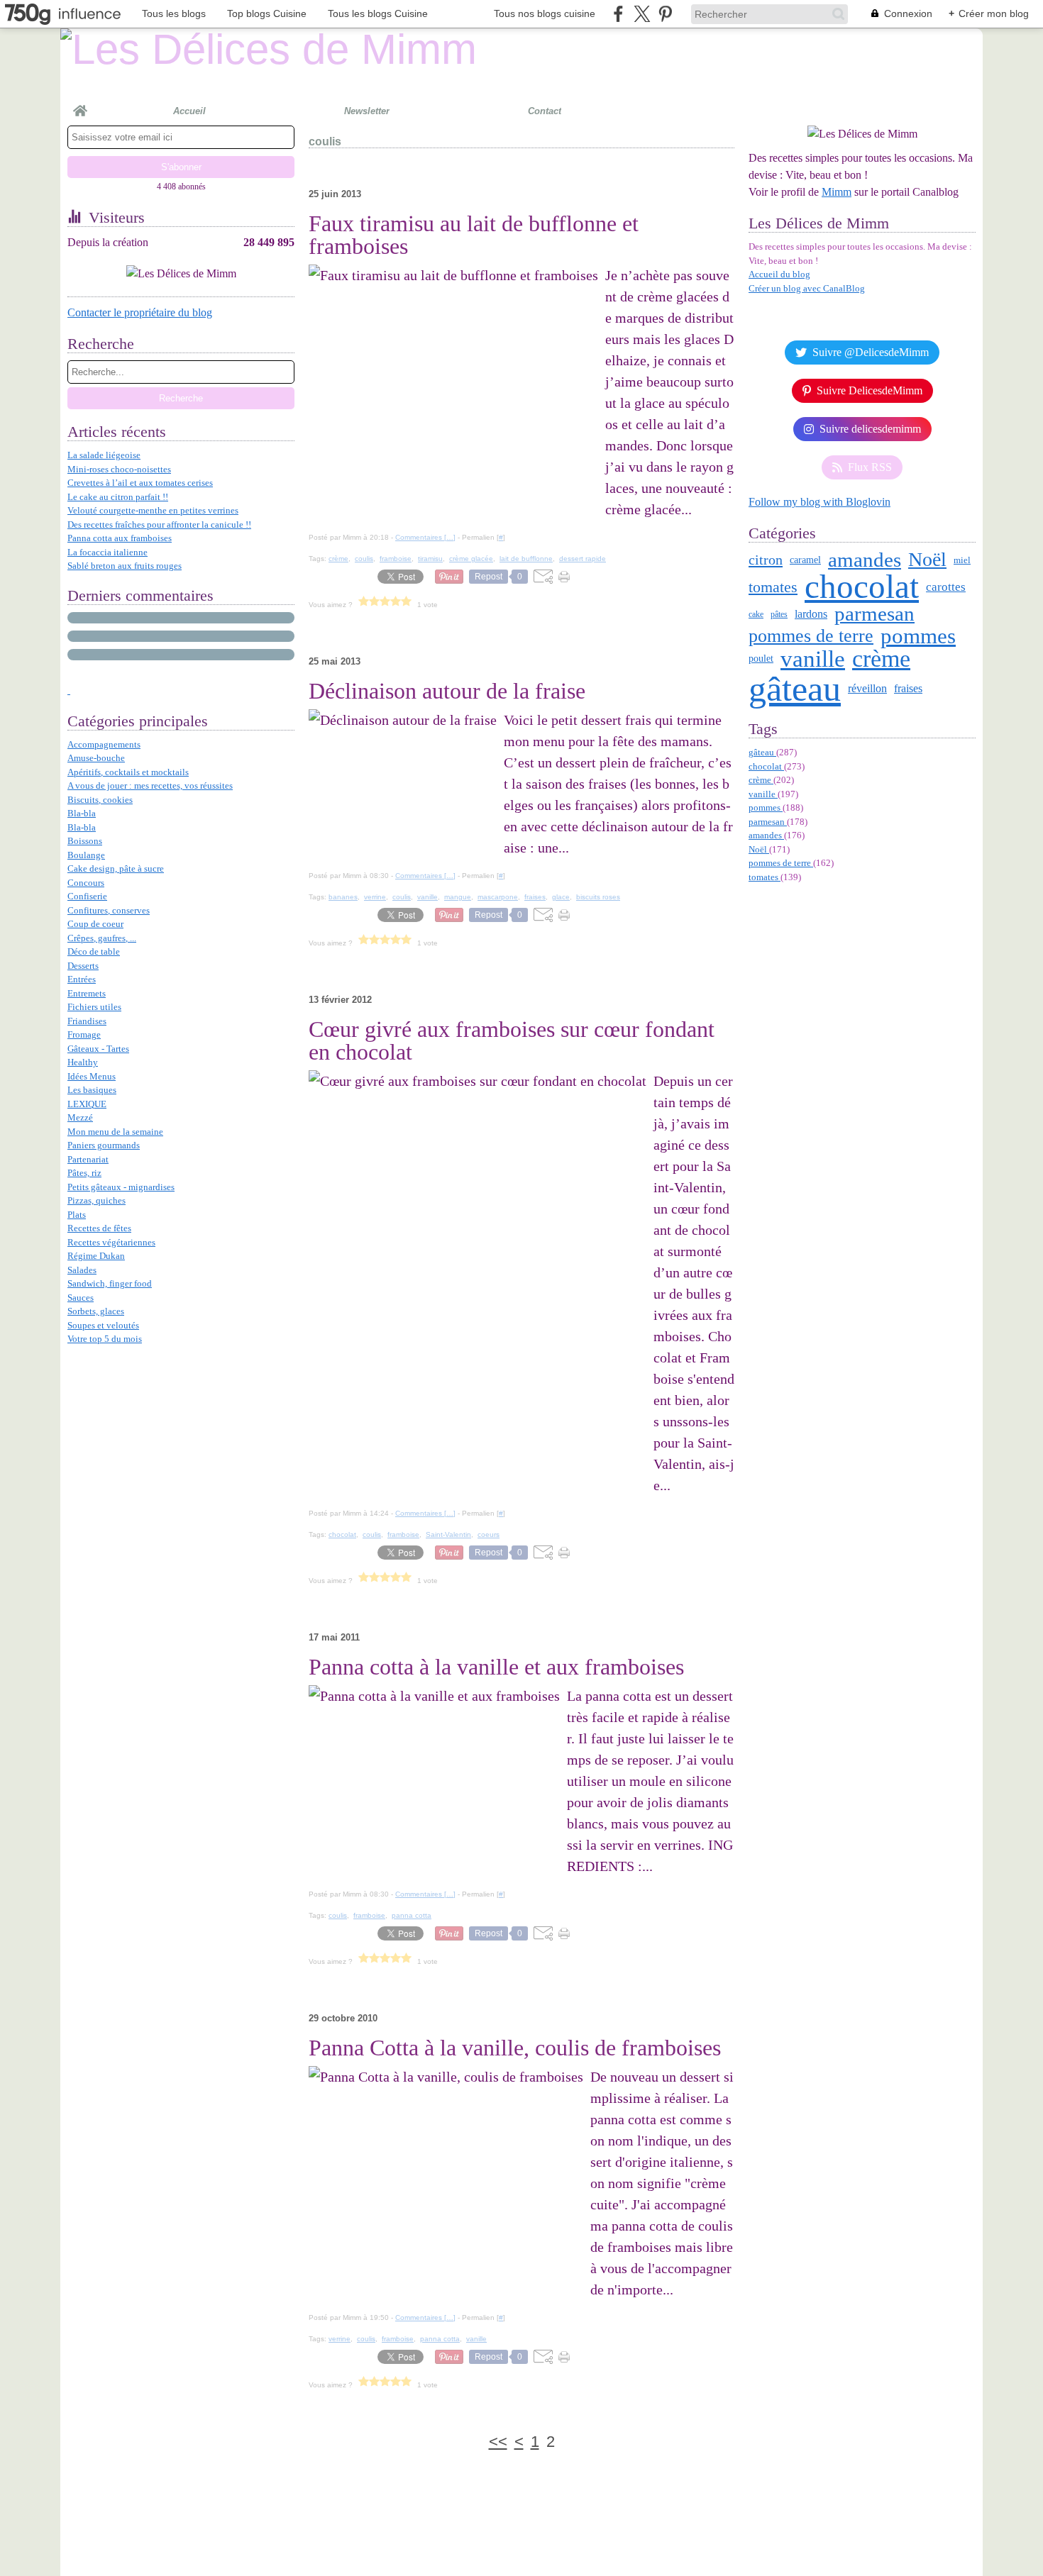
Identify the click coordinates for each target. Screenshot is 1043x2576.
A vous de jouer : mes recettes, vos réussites (150, 785)
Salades (82, 1270)
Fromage (84, 1034)
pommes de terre (811, 635)
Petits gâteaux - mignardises (121, 1187)
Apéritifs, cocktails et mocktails (128, 772)
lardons (811, 614)
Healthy (83, 1062)
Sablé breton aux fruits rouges (125, 566)
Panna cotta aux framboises (120, 538)
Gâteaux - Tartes (98, 1049)
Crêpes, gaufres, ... (102, 938)
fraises (908, 689)
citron (766, 560)
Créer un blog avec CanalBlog (807, 288)
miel (962, 560)
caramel (805, 560)
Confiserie (87, 896)
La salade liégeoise (104, 455)
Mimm (837, 192)
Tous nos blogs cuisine (545, 13)
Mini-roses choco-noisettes (119, 469)
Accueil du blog (779, 274)
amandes (865, 560)
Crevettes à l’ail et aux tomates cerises (140, 483)
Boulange (86, 855)
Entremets (87, 993)
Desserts (83, 966)
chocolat (862, 587)
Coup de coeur (95, 924)
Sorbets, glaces (96, 1311)
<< (498, 2442)
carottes (946, 587)
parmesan (874, 614)
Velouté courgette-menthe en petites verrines (153, 510)
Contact (545, 111)
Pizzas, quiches (96, 1200)
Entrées (82, 979)
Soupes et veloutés (103, 1325)
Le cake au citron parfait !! (118, 497)
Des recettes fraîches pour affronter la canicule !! (159, 524)
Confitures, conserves (109, 910)
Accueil (189, 111)
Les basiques (92, 1090)
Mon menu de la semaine (115, 1132)
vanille (813, 659)
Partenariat (88, 1159)
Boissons (85, 841)
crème (881, 659)
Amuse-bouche (96, 758)
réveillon (867, 689)
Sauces (81, 1298)
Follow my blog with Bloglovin (819, 502)
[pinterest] (665, 14)
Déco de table (94, 951)
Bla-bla (82, 813)
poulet (761, 659)
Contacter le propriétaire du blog (140, 312)
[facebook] (618, 14)
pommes (918, 636)
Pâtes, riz (84, 1173)
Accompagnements (104, 744)
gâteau (795, 689)
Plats (77, 1215)
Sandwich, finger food (110, 1283)
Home (80, 105)
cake (756, 614)
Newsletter (367, 111)
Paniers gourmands (104, 1145)
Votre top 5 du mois (105, 1339)
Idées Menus (92, 1076)
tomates (773, 587)
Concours (86, 883)
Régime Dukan (96, 1256)
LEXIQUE (87, 1104)
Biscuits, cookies (100, 800)
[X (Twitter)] (642, 14)
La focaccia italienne (107, 552)
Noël (927, 560)
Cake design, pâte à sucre (116, 868)
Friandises (87, 1021)
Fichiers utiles (94, 1007)
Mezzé (80, 1117)
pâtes (779, 614)
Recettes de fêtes (99, 1228)
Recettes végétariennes (111, 1242)
